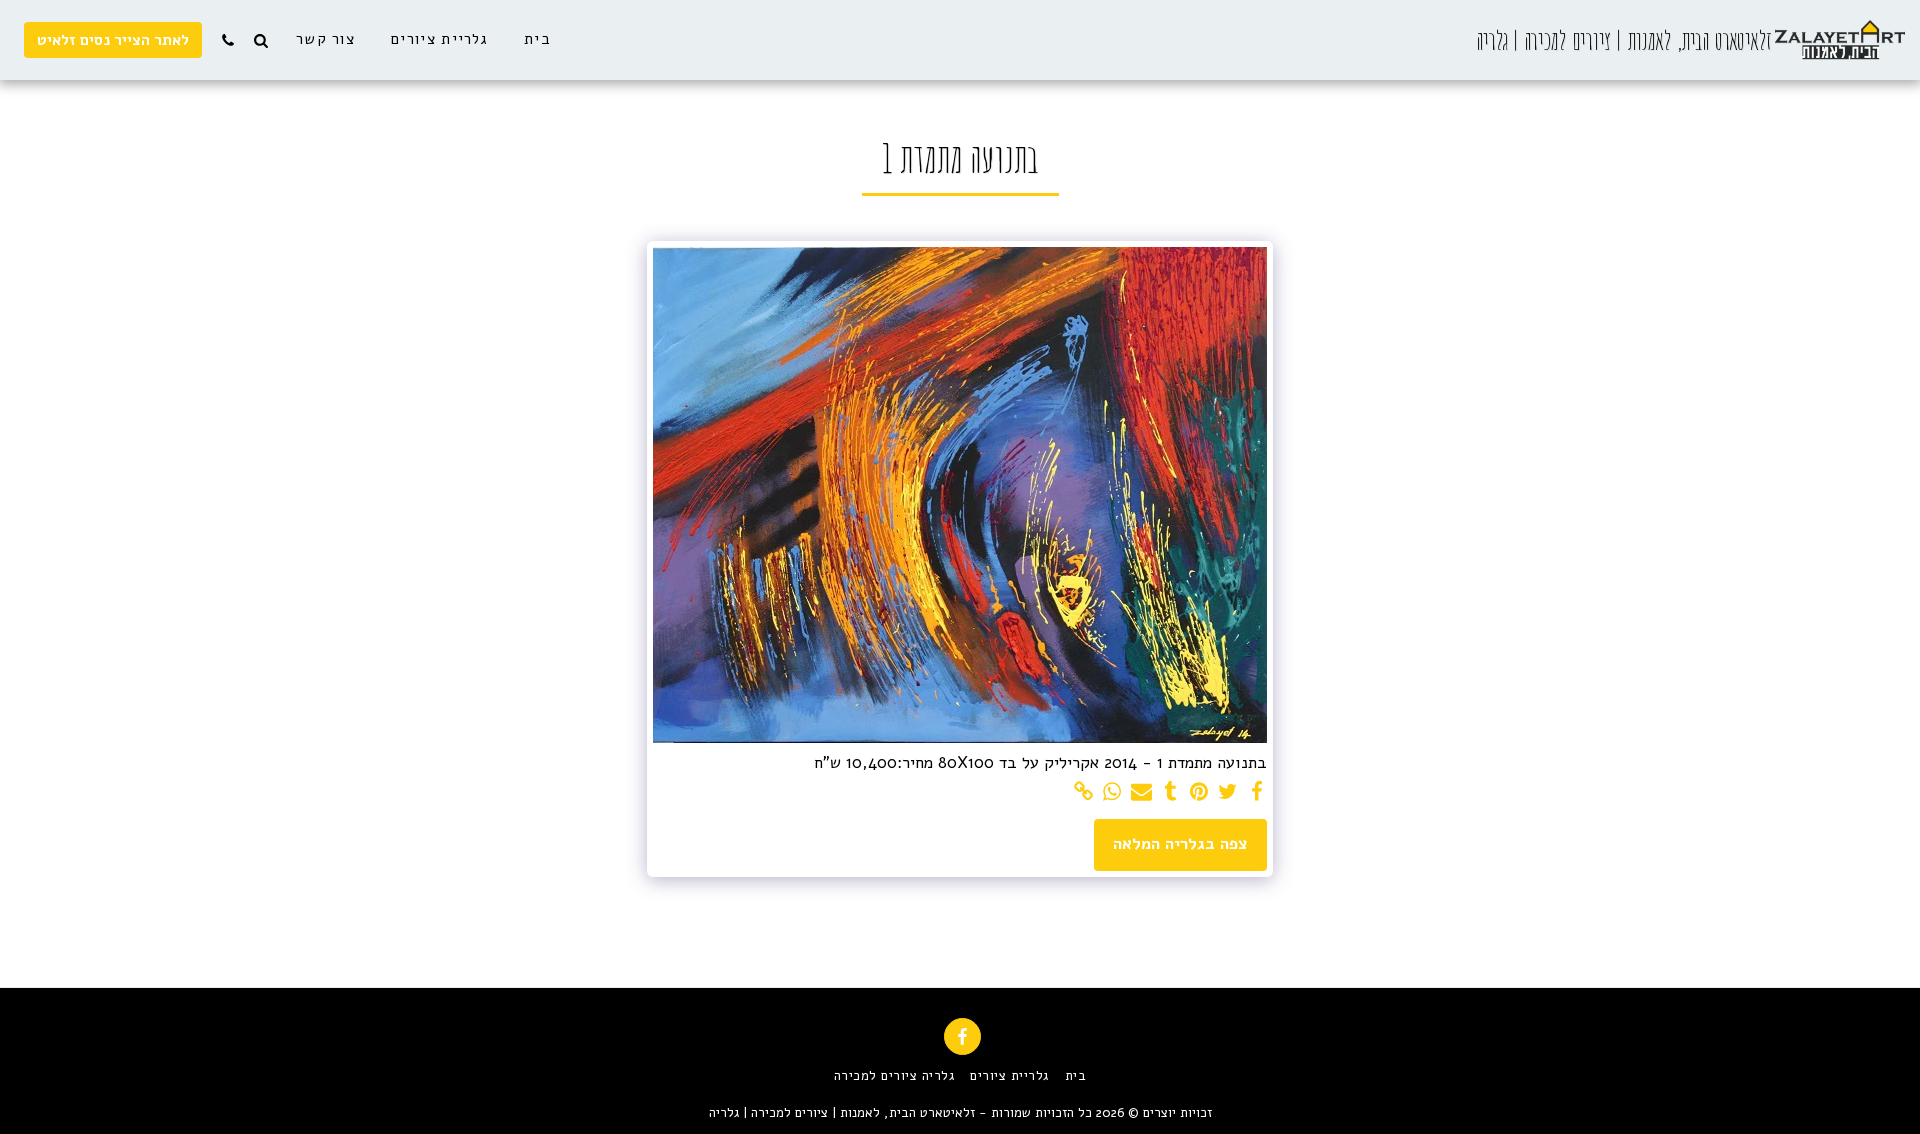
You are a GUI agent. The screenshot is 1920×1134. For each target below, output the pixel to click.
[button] (260, 40)
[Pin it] (1199, 792)
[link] (1083, 792)
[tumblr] (1170, 792)
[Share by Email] (1141, 792)
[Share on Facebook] (1256, 792)
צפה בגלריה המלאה (1180, 843)
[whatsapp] (1112, 792)
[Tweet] (1228, 792)
